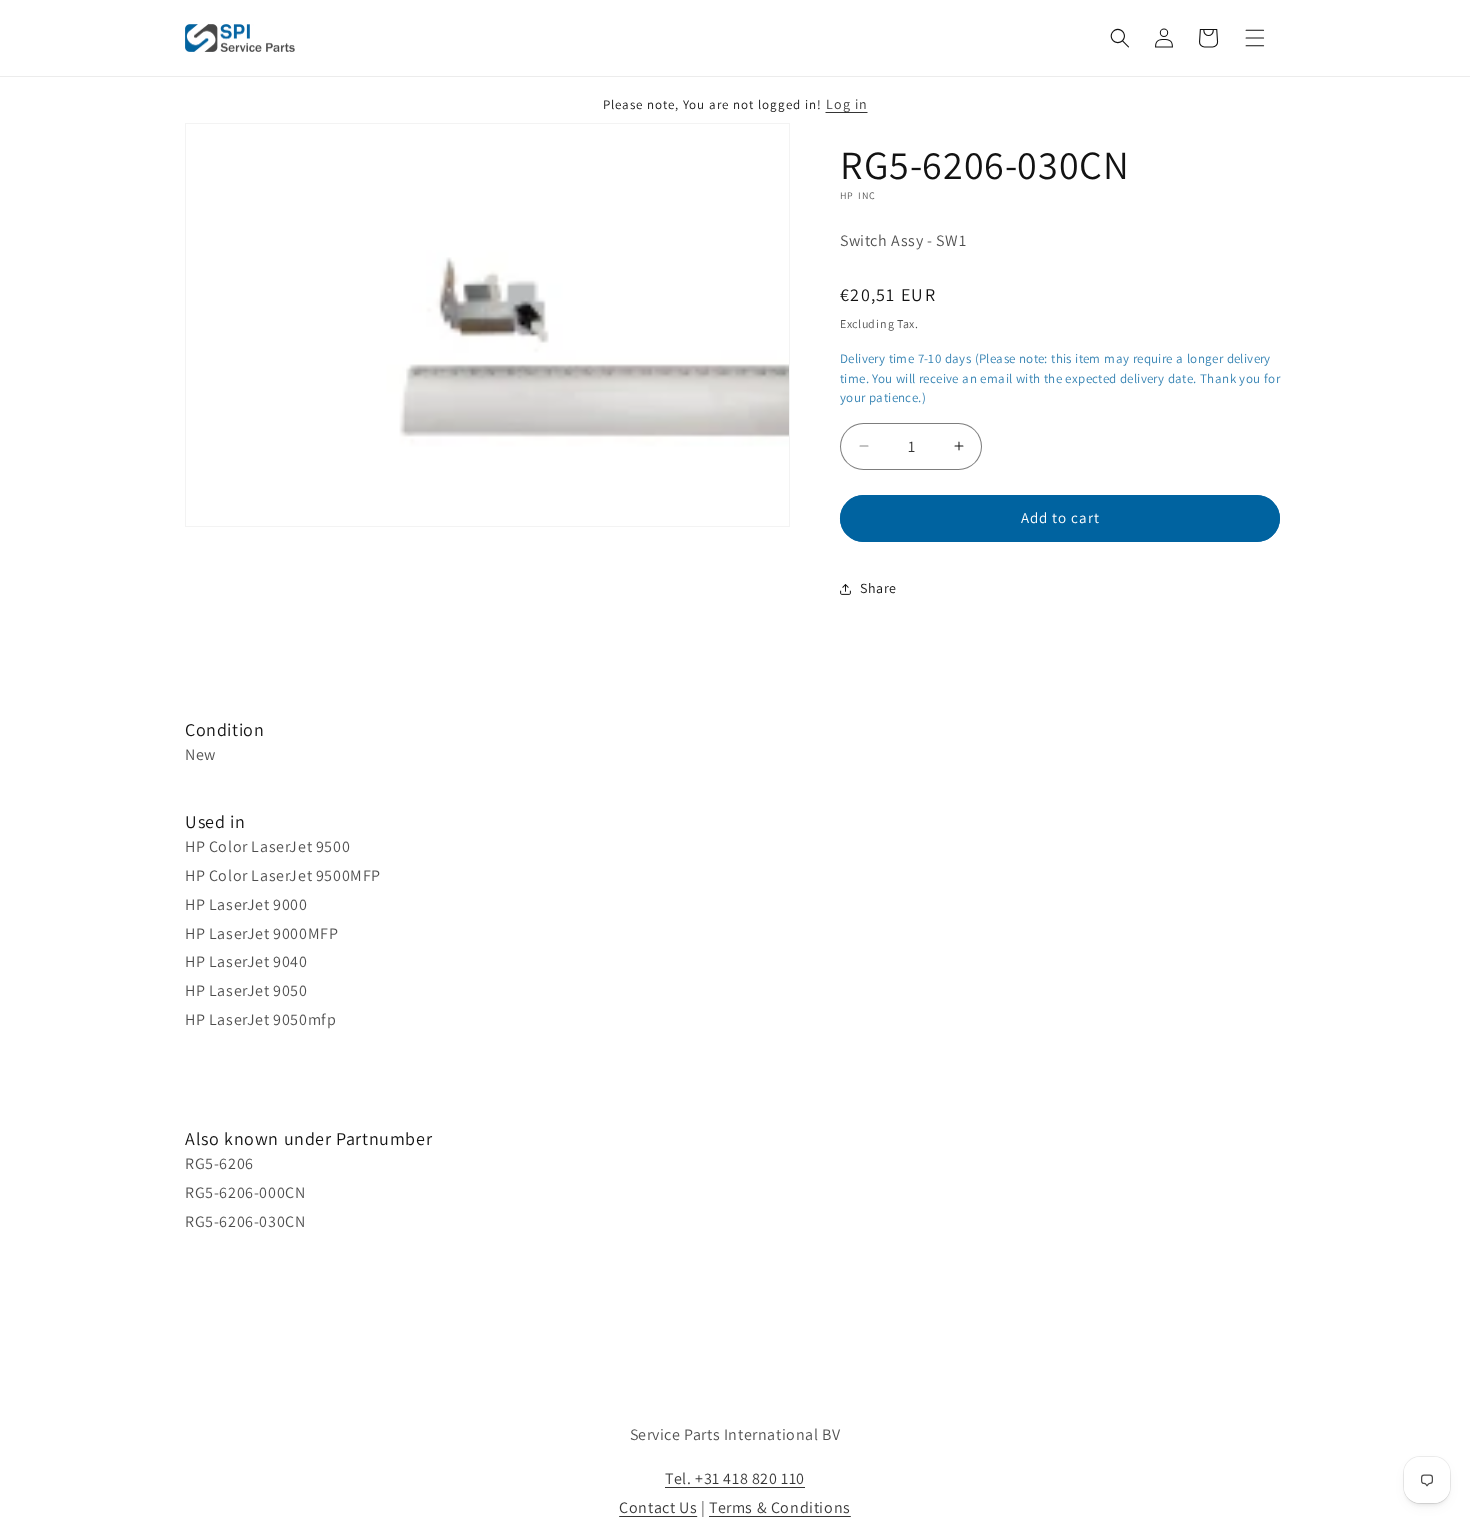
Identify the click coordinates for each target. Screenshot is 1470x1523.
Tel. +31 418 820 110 (735, 1478)
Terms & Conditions (780, 1507)
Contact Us (658, 1507)
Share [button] (878, 588)
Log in (847, 104)
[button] (1120, 38)
